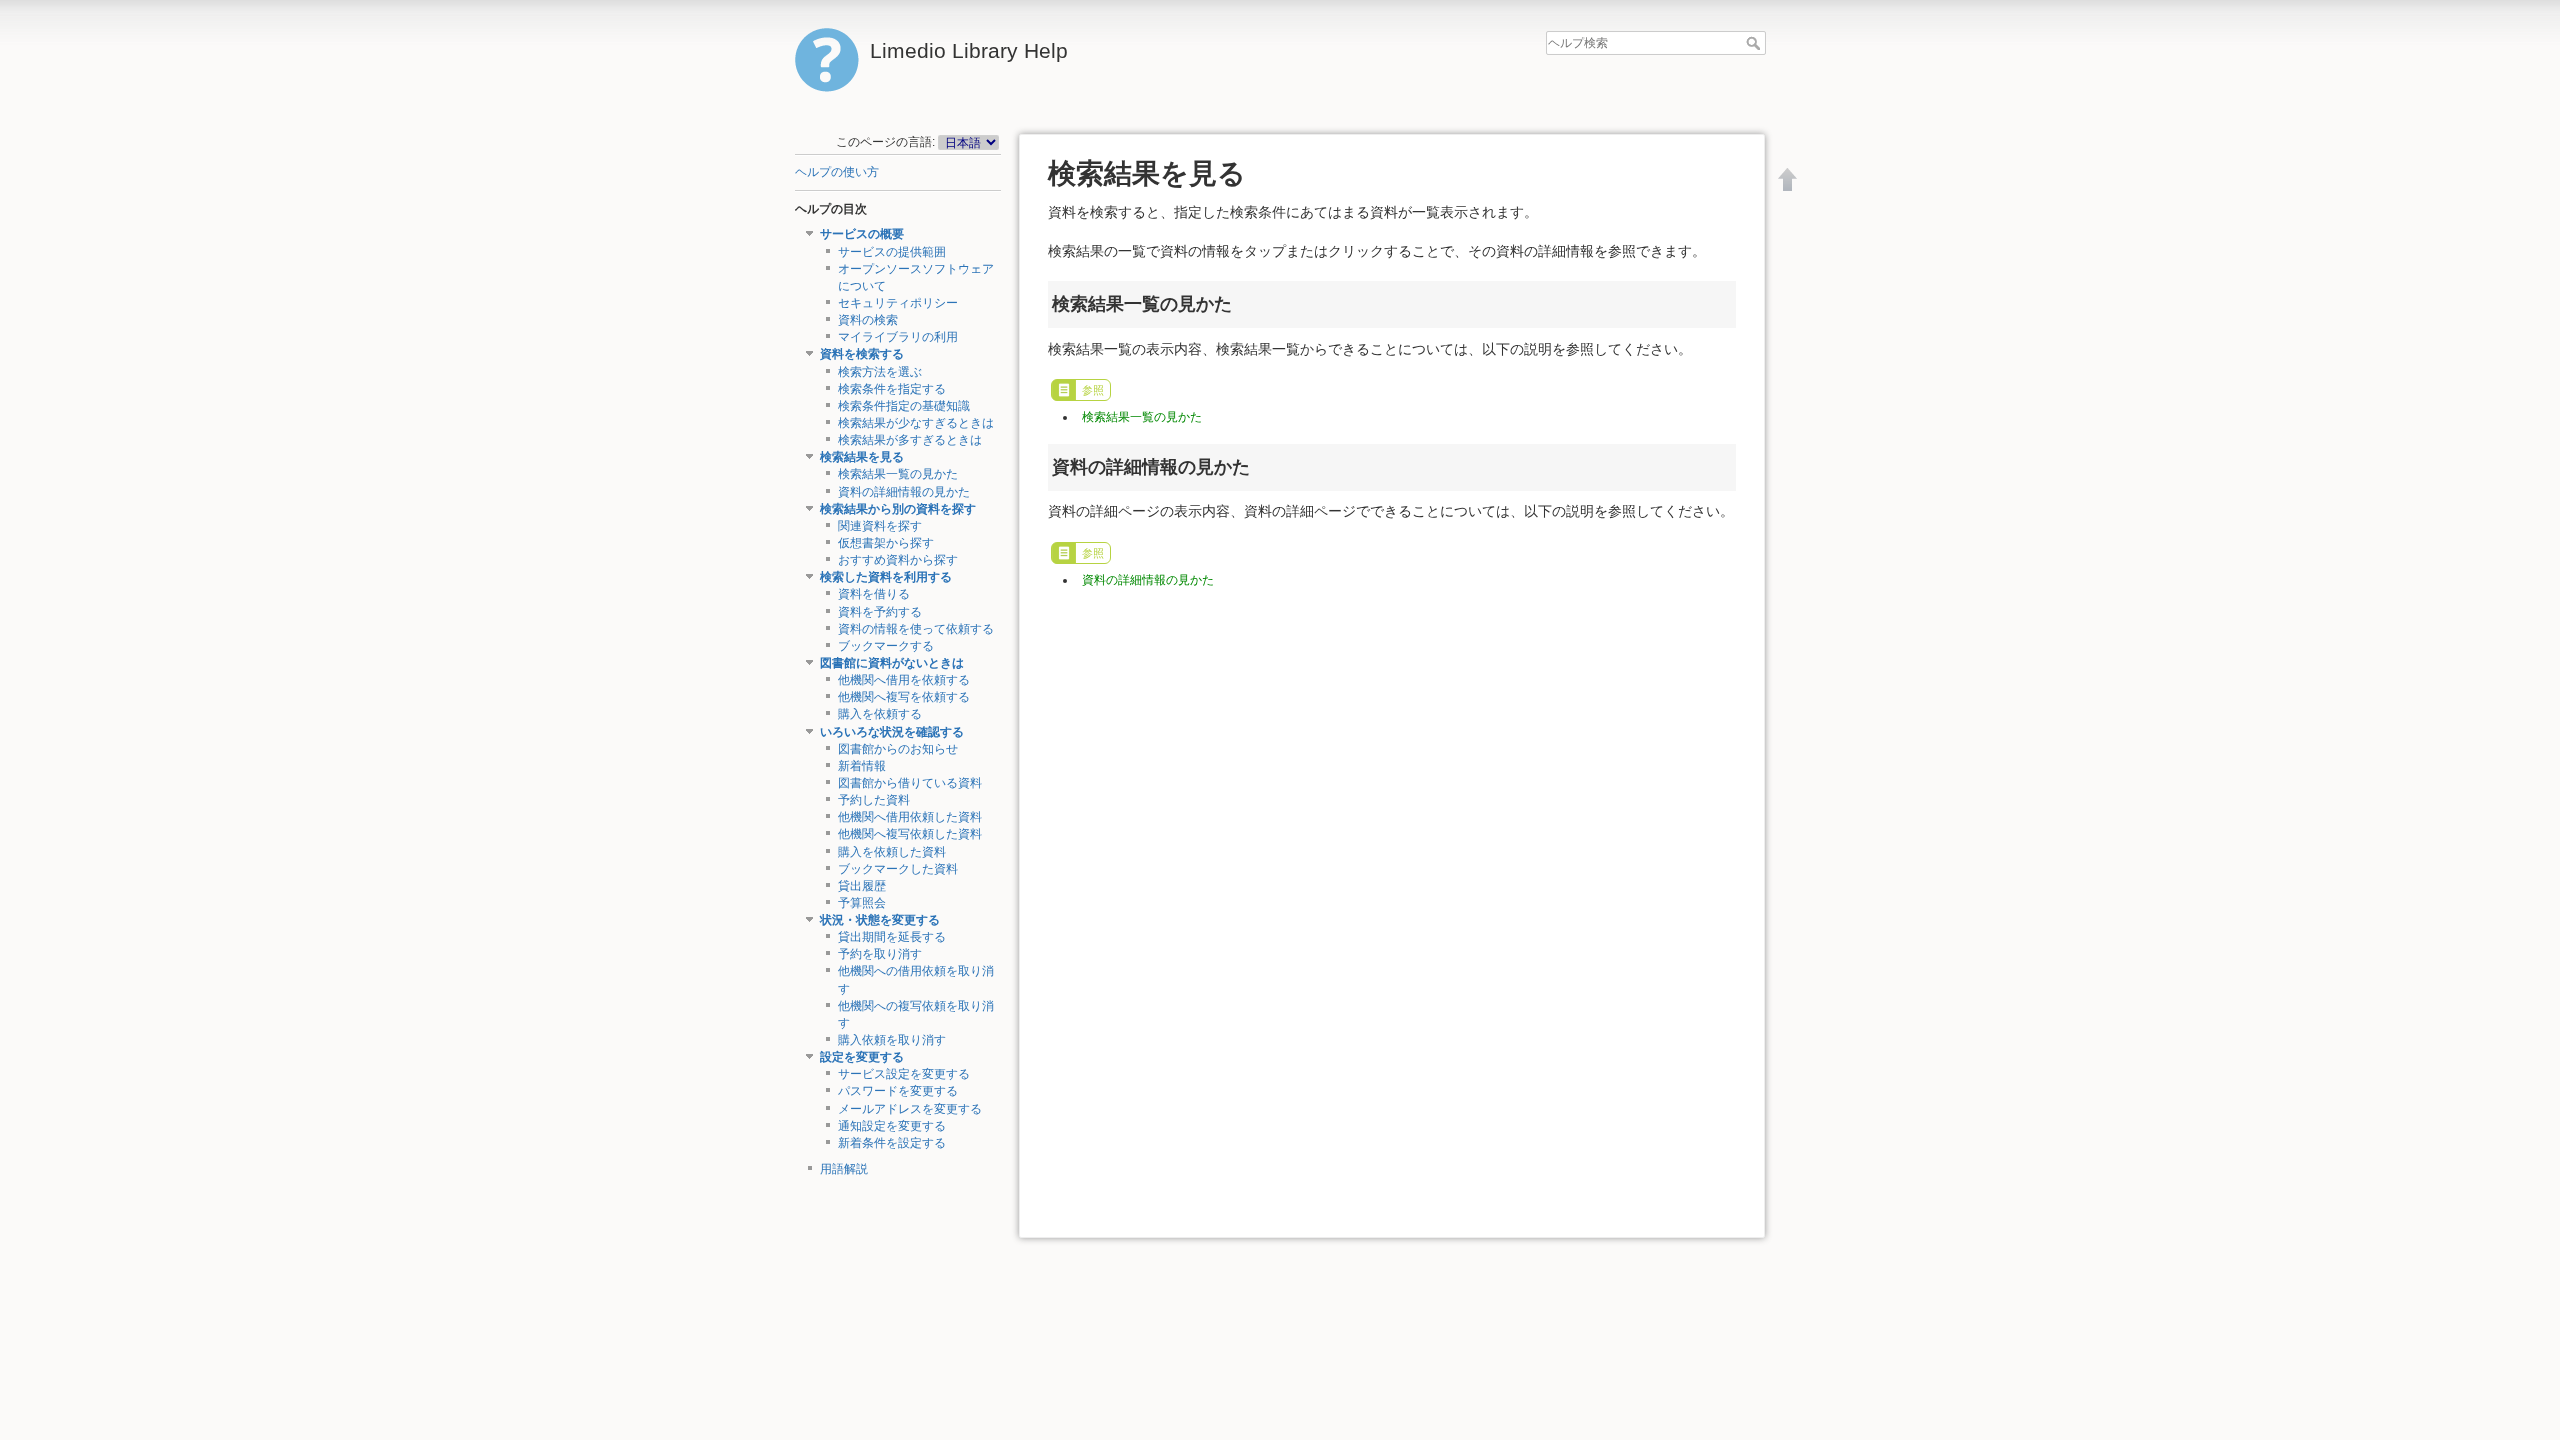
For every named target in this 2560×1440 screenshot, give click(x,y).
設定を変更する (862, 1057)
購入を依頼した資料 (892, 852)
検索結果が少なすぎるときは (916, 423)
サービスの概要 (862, 234)
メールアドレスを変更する (910, 1109)
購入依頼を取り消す (892, 1040)
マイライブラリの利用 (898, 337)
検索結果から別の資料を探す (898, 509)
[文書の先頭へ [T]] (1788, 179)
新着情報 (862, 766)
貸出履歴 (862, 886)
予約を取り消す (880, 954)
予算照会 (862, 903)
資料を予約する (880, 612)
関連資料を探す (880, 526)
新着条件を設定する (892, 1143)
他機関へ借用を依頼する (904, 680)
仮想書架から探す (886, 543)
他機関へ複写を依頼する (904, 697)
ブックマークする (886, 646)
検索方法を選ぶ (880, 372)
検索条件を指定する (892, 389)
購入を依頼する (880, 714)
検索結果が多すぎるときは (910, 440)
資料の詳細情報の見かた (904, 492)
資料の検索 (868, 320)
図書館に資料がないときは (892, 663)
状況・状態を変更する (880, 920)
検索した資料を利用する (886, 577)
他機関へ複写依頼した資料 (910, 834)
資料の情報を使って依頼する (916, 629)
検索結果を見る (862, 457)
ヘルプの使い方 (837, 172)
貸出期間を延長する (892, 937)
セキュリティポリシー (898, 303)
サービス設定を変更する (904, 1074)
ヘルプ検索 (1755, 43)
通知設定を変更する (892, 1126)
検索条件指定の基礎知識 (904, 406)
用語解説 (844, 1169)
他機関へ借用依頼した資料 (910, 817)
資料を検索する (862, 354)
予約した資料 (874, 800)
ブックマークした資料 (898, 869)
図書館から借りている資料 (910, 783)
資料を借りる (874, 594)
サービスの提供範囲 (892, 252)
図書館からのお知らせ (898, 749)
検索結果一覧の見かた (898, 474)
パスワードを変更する (898, 1091)
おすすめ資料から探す (898, 560)
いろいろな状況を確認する (892, 732)
